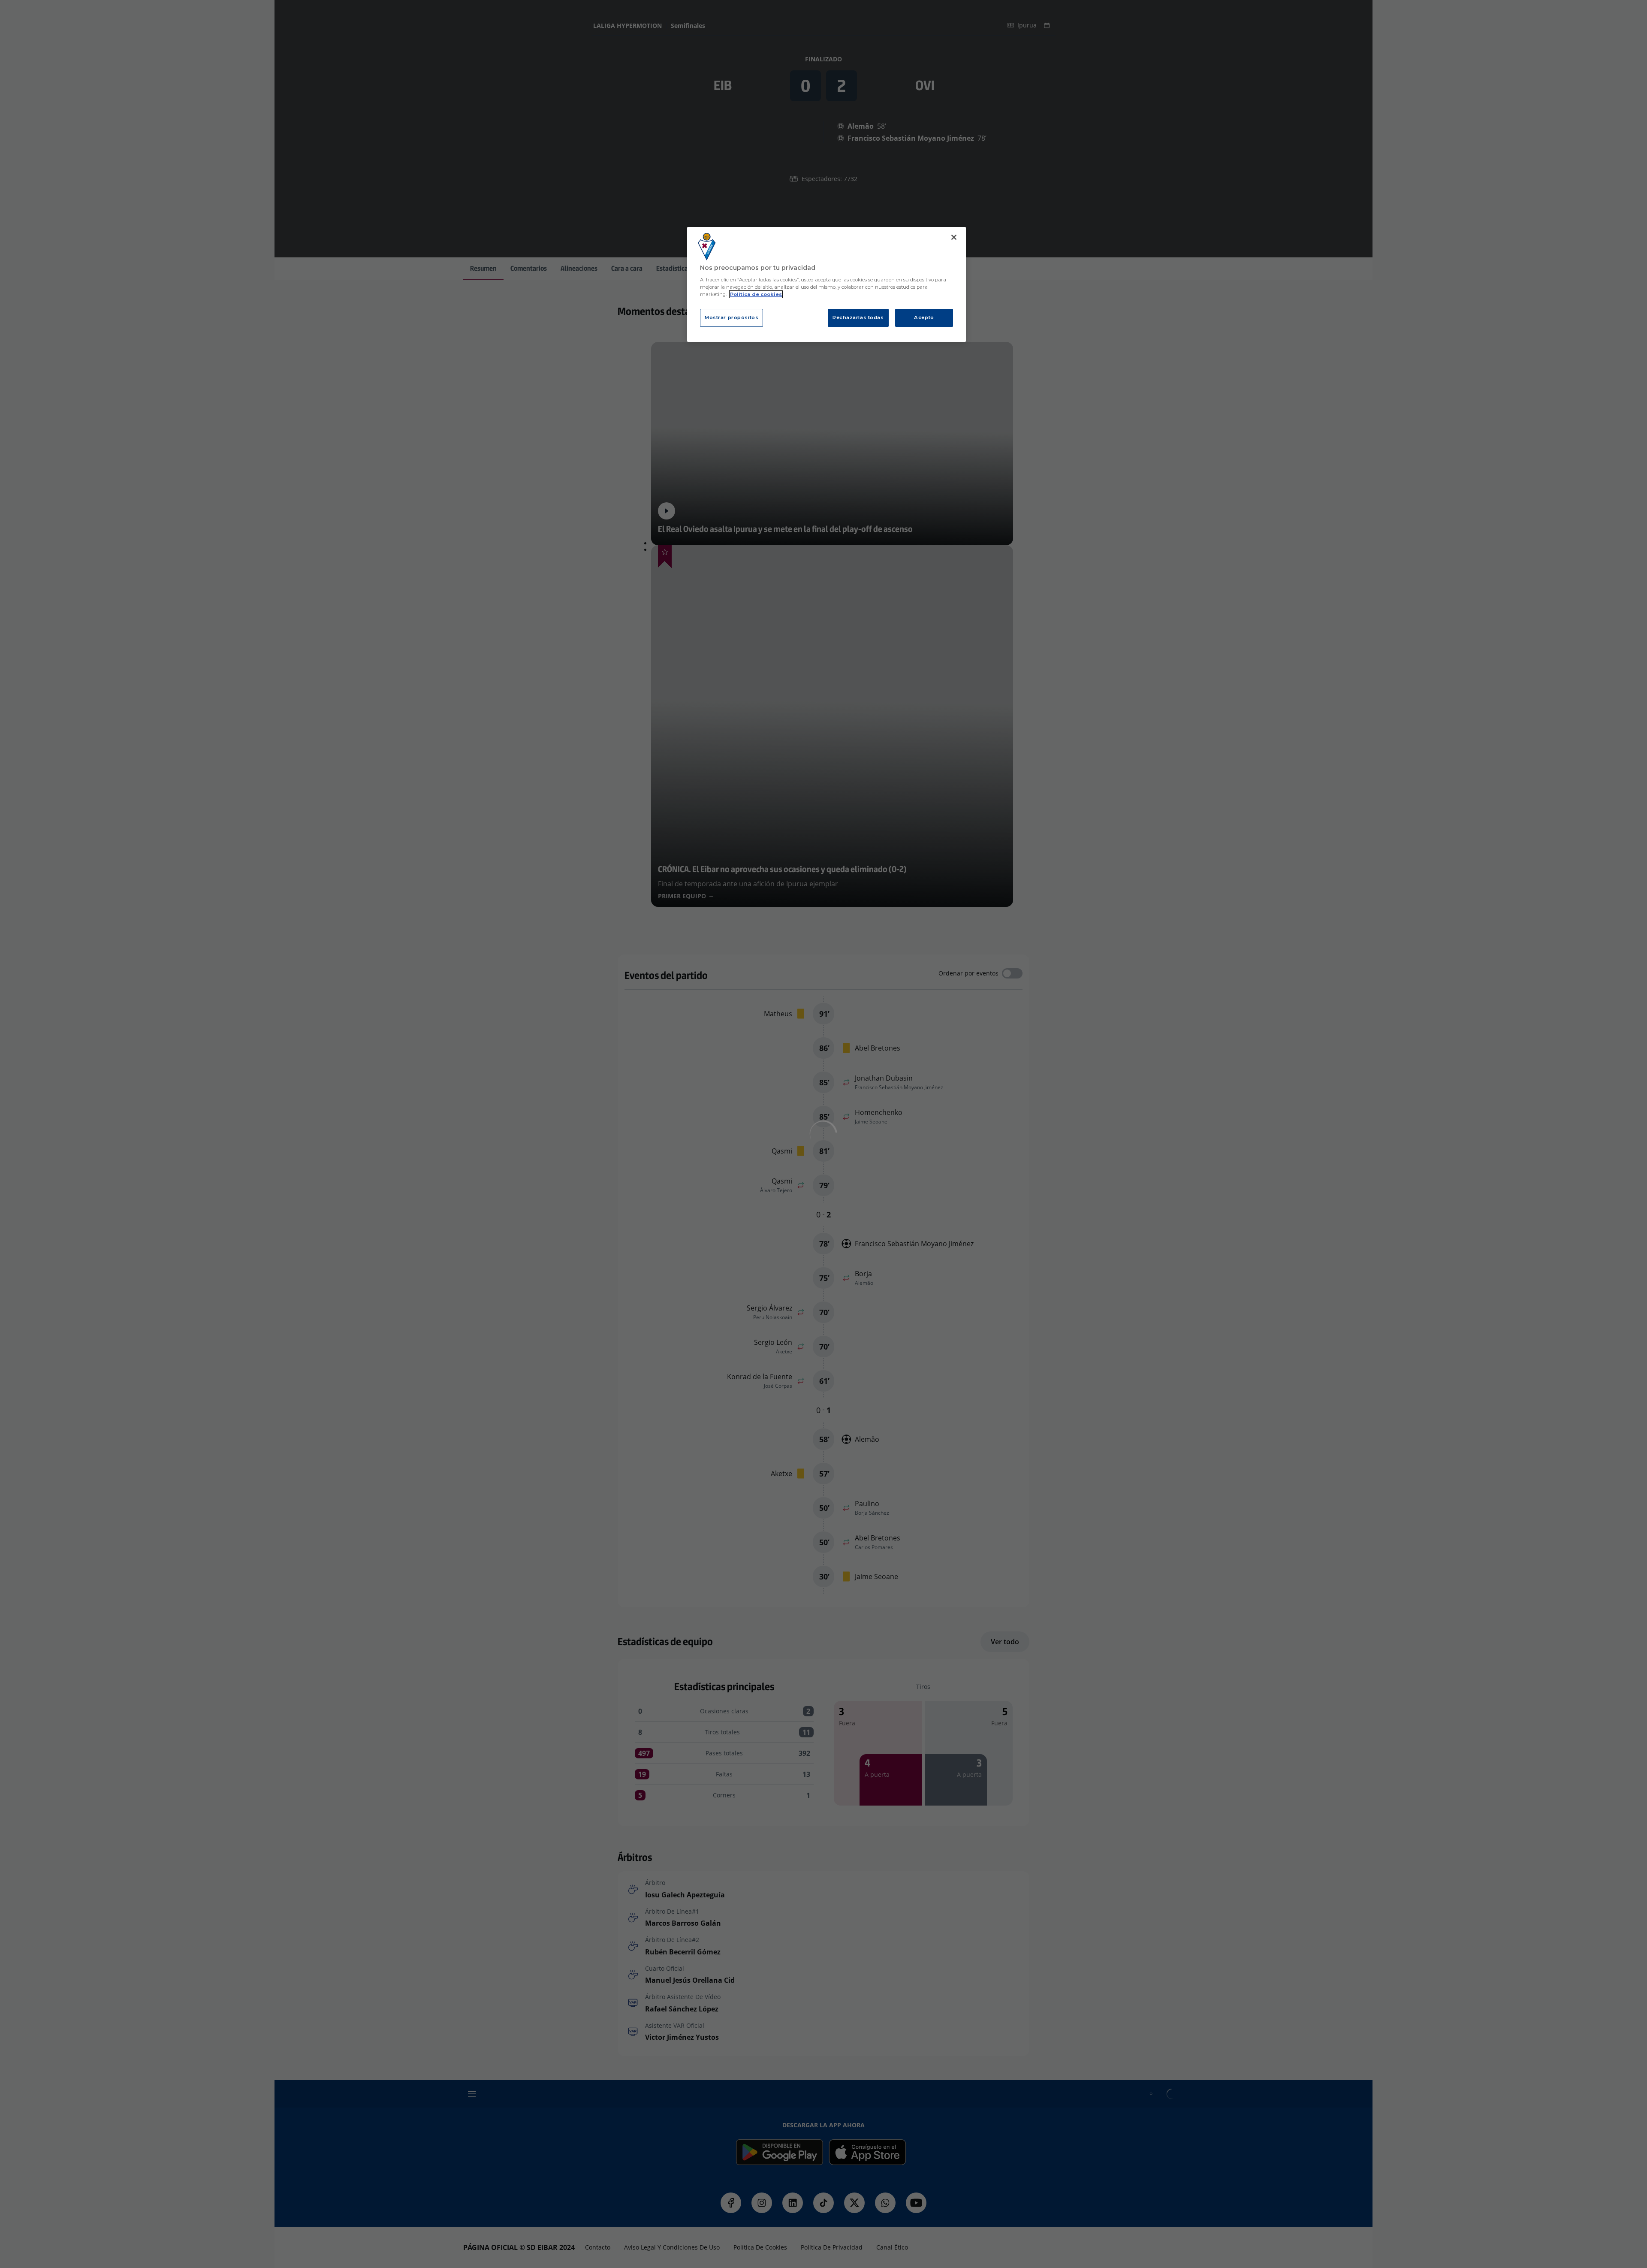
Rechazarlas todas (858, 317)
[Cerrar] (954, 237)
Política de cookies (756, 294)
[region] (827, 285)
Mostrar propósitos (731, 317)
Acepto (924, 317)
